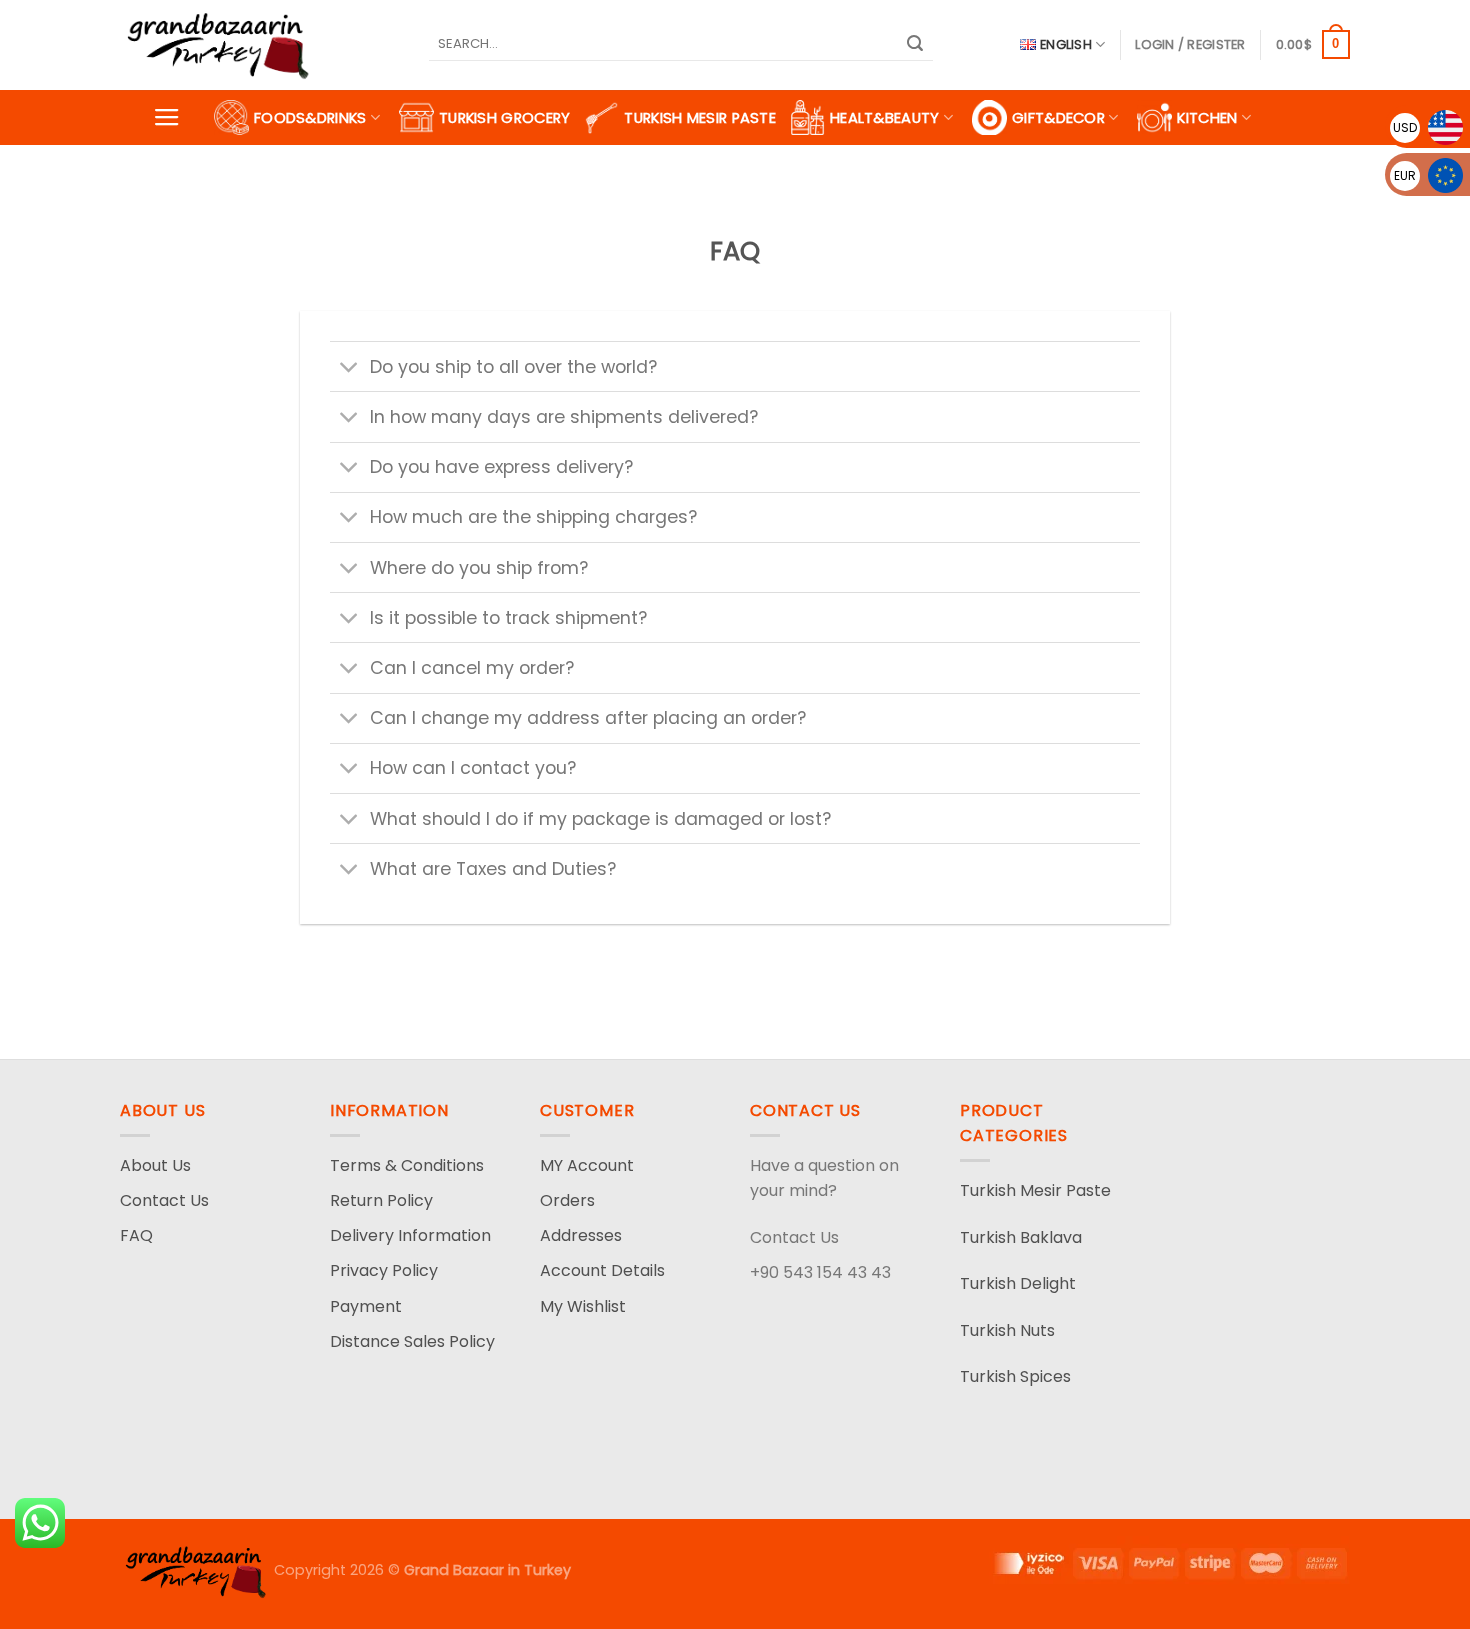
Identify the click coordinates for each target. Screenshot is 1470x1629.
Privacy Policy (384, 1270)
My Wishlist (583, 1306)
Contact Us (164, 1200)
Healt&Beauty (885, 118)
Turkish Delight (1018, 1283)
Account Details (602, 1270)
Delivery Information (410, 1235)
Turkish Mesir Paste (700, 118)
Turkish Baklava (1021, 1237)
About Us (155, 1165)
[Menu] (167, 118)
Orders (567, 1200)
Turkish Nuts (1007, 1330)
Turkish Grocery (504, 118)
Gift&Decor (1058, 118)
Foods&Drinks (310, 118)
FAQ (136, 1235)
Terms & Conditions (407, 1165)
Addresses (581, 1235)
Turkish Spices (1015, 1376)
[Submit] (915, 45)
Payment (366, 1306)
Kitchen (1207, 118)
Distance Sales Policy (412, 1341)
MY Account (587, 1165)
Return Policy (381, 1200)
